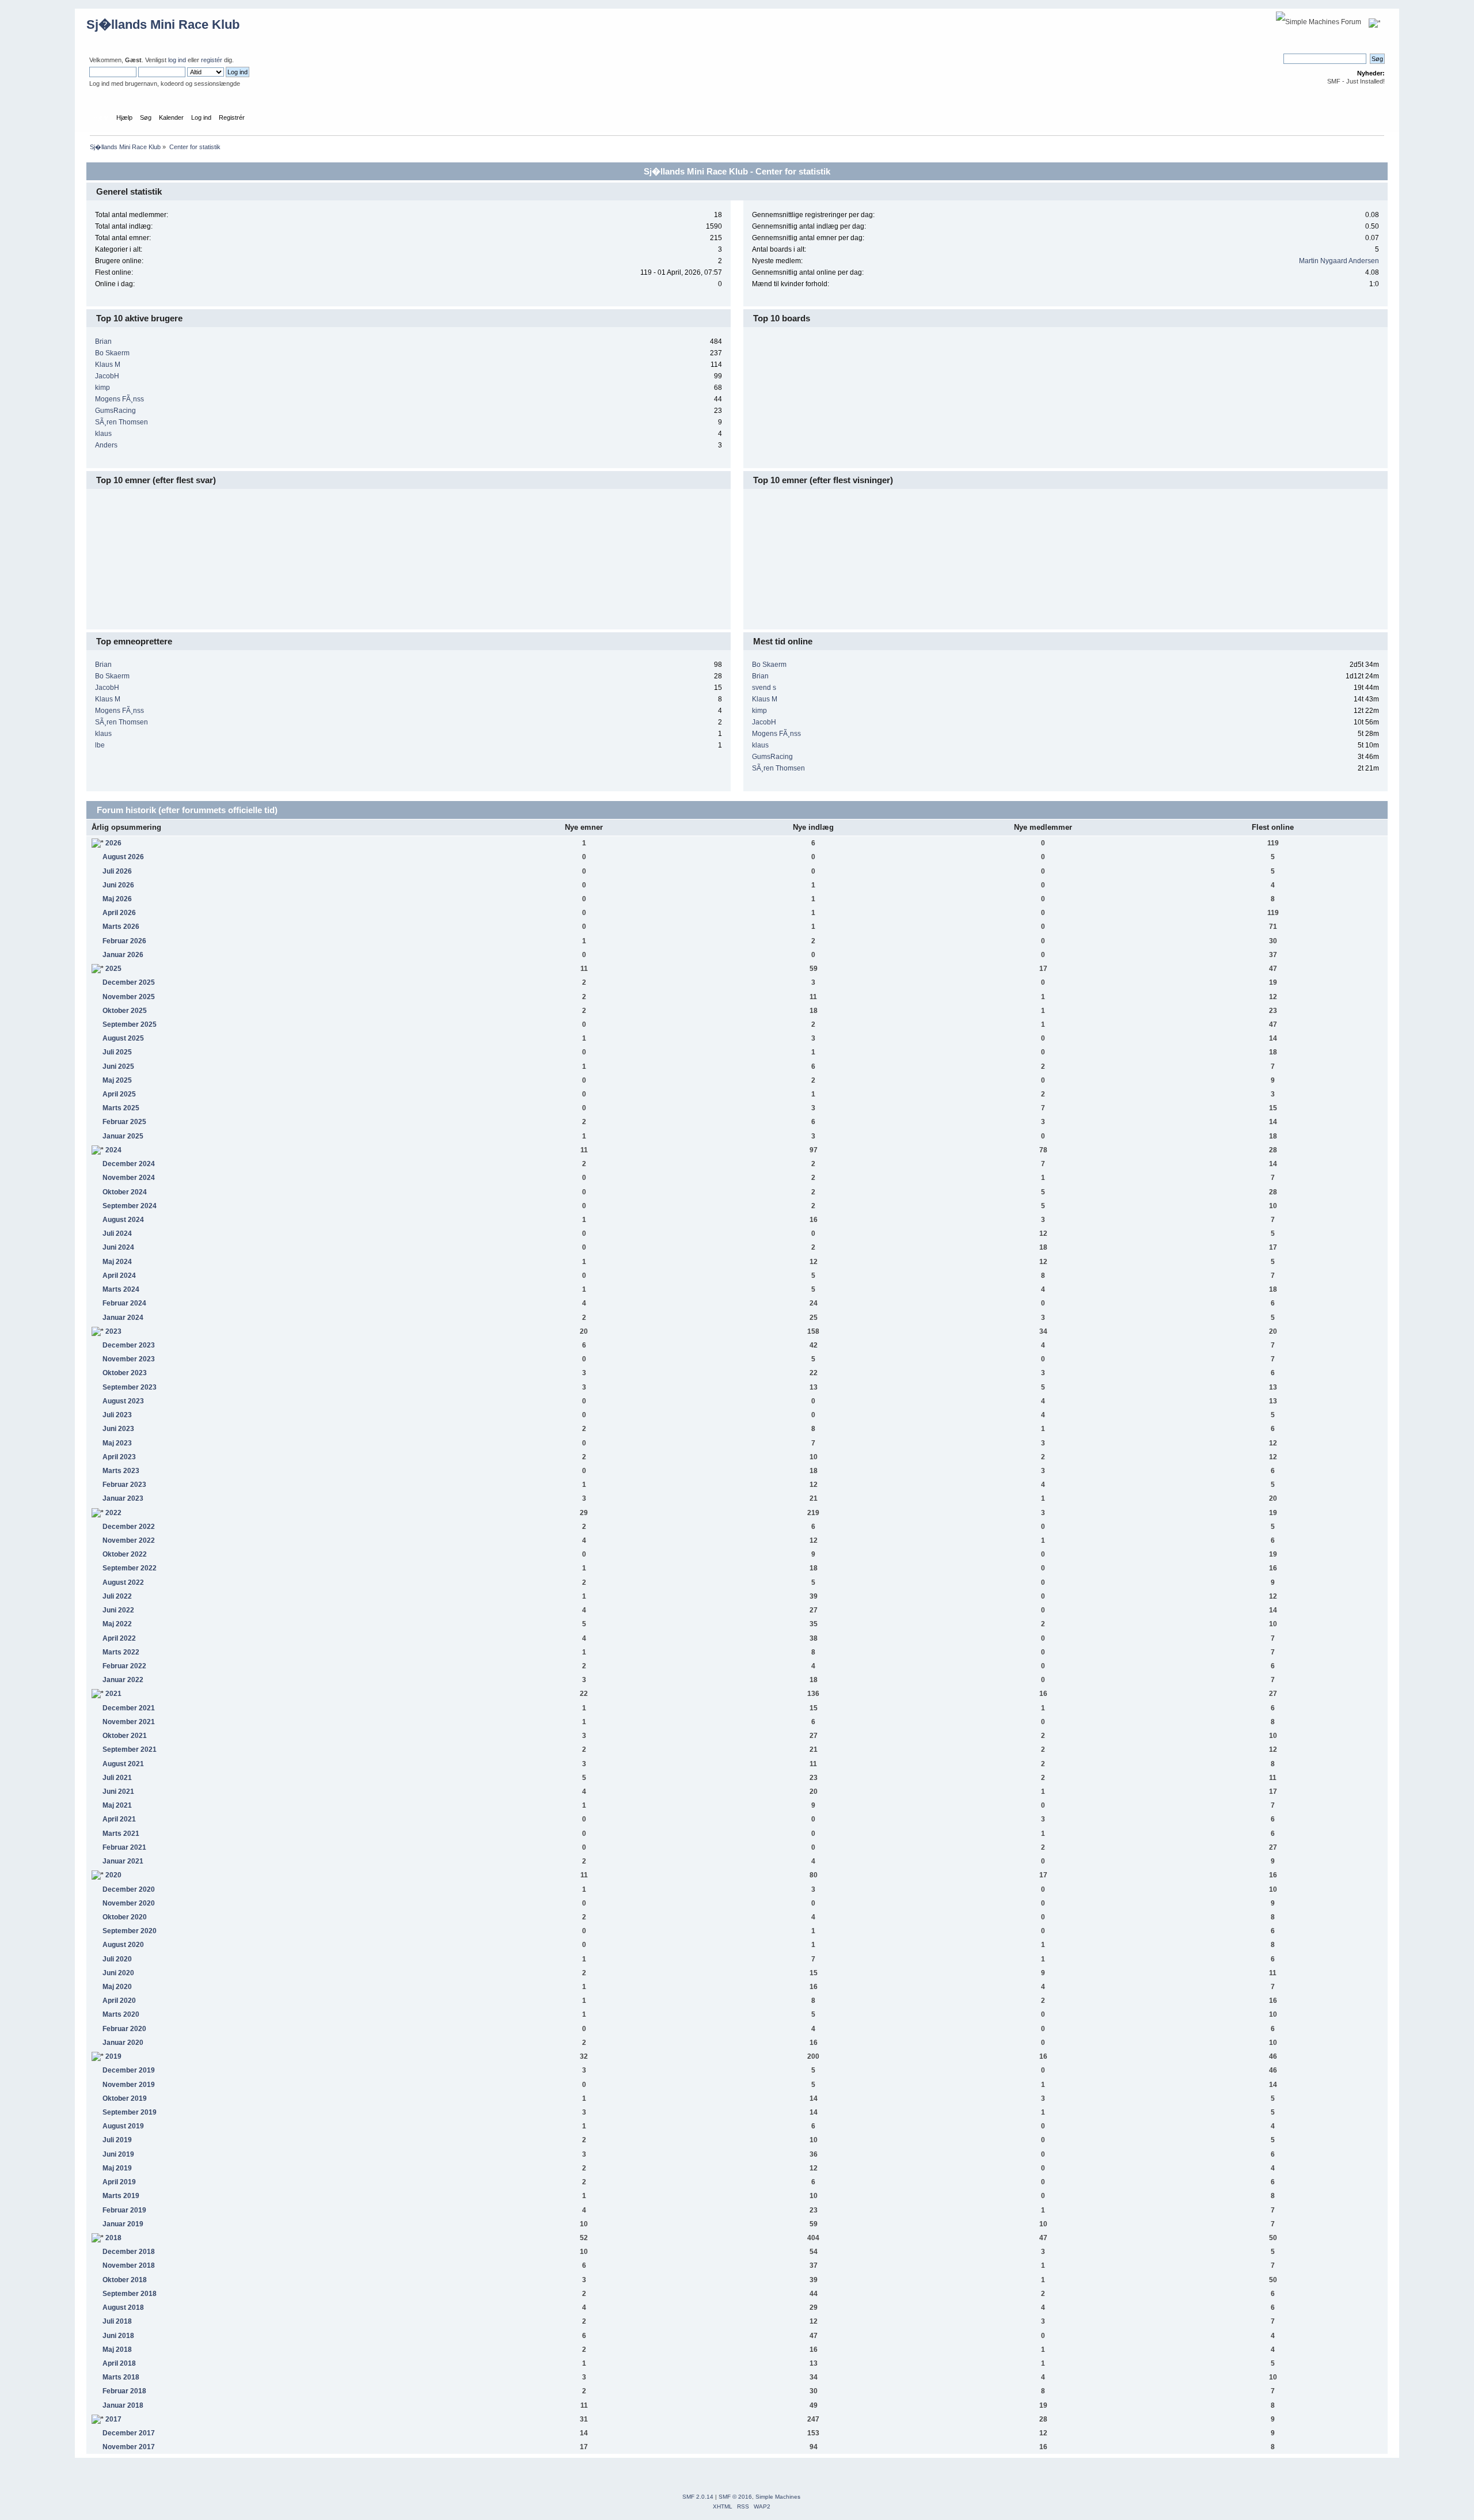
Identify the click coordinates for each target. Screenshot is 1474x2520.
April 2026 (119, 913)
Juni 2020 (118, 1973)
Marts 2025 (121, 1108)
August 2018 (123, 2308)
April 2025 (119, 1094)
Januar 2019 (123, 2224)
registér (212, 60)
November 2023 (129, 1359)
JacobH (107, 376)
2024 (113, 1150)
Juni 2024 (118, 1247)
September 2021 (130, 1749)
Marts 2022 (121, 1652)
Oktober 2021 (125, 1736)
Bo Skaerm (112, 353)
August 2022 (123, 1582)
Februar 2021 (124, 1847)
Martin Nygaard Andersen (1339, 261)
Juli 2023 (117, 1415)
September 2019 (130, 2112)
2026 (113, 843)
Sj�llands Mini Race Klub (163, 24)
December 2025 (129, 982)
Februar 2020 (124, 2029)
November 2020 (129, 1903)
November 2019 (129, 2085)
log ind (177, 60)
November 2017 (129, 2447)
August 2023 (123, 1401)
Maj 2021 (117, 1805)
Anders (106, 445)
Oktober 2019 (125, 2098)
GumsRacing (115, 411)
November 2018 (129, 2265)
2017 (113, 2419)
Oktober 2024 (125, 1192)
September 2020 (130, 1931)
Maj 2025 (117, 1080)
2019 (113, 2056)
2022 (113, 1513)
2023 (113, 1331)
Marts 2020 (121, 2014)
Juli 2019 (117, 2140)
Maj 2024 (117, 1262)
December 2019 (129, 2070)
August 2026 (123, 857)
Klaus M (108, 365)
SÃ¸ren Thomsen (121, 422)
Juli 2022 (117, 1596)
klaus (103, 434)
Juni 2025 (118, 1067)
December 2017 (129, 2433)
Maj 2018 (117, 2350)
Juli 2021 (117, 1778)
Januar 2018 (123, 2405)
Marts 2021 (121, 1834)
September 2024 (130, 1206)
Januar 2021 (123, 1861)
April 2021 (119, 1819)
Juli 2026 (117, 871)
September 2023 (130, 1387)
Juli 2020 (117, 1959)
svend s (764, 688)
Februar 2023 (124, 1485)
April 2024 (119, 1276)
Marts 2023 (121, 1471)
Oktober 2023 (125, 1373)
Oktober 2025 (125, 1011)
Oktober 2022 (125, 1554)
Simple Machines (778, 2497)
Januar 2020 (123, 2043)
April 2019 (119, 2182)
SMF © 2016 (735, 2497)
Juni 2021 (118, 1792)
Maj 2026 (117, 899)
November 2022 (129, 1540)
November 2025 (129, 997)
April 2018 (119, 2363)
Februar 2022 (124, 1666)
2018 (113, 2238)
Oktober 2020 (125, 1917)
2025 (113, 969)
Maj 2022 (117, 1624)
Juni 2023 (118, 1429)
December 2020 (129, 1889)
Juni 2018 (118, 2336)
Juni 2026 (118, 885)
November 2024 (129, 1178)
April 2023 (119, 1457)
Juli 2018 (117, 2321)
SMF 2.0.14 (698, 2497)
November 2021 (129, 1722)
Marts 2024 (121, 1289)
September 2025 (130, 1024)
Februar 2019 (124, 2210)
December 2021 (129, 1708)
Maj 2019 (117, 2168)
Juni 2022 (118, 1610)
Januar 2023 (123, 1498)
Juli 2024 (117, 1234)
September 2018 (130, 2294)
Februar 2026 (124, 941)
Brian (103, 341)
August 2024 (123, 1220)
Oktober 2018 (125, 2280)
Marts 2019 (121, 2196)
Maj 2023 (117, 1443)
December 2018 (129, 2252)
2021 (113, 1694)
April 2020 (119, 2001)
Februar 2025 (124, 1122)
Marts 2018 (121, 2377)
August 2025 (123, 1038)
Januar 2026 (123, 955)
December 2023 (129, 1345)
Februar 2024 (124, 1303)
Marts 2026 (121, 927)
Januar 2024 (123, 1318)
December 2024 (129, 1164)
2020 (113, 1875)
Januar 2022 (123, 1680)
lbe (100, 745)
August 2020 (123, 1945)
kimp (102, 388)
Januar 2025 (123, 1136)
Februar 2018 (124, 2391)
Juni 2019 (118, 2154)
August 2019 (123, 2126)
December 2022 (129, 1527)
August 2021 (123, 1764)
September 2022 (130, 1568)
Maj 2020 (117, 1987)
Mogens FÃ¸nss (119, 399)
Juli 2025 (117, 1052)
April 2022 (119, 1638)
